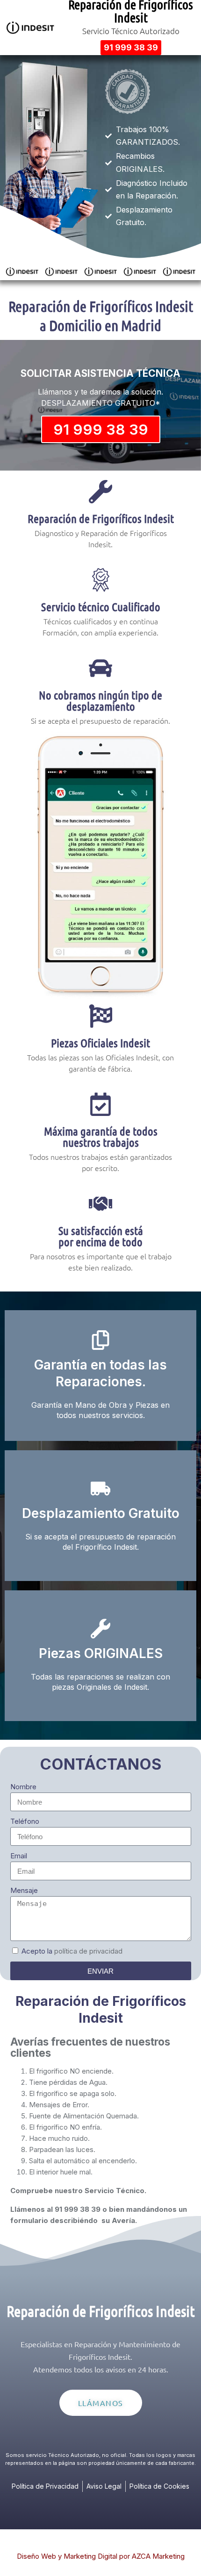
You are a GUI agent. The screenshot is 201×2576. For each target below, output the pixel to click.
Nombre (23, 1787)
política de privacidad (88, 1951)
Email (19, 1856)
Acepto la (72, 1951)
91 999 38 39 (101, 429)
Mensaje (24, 1890)
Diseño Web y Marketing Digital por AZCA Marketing (101, 2556)
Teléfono (25, 1821)
